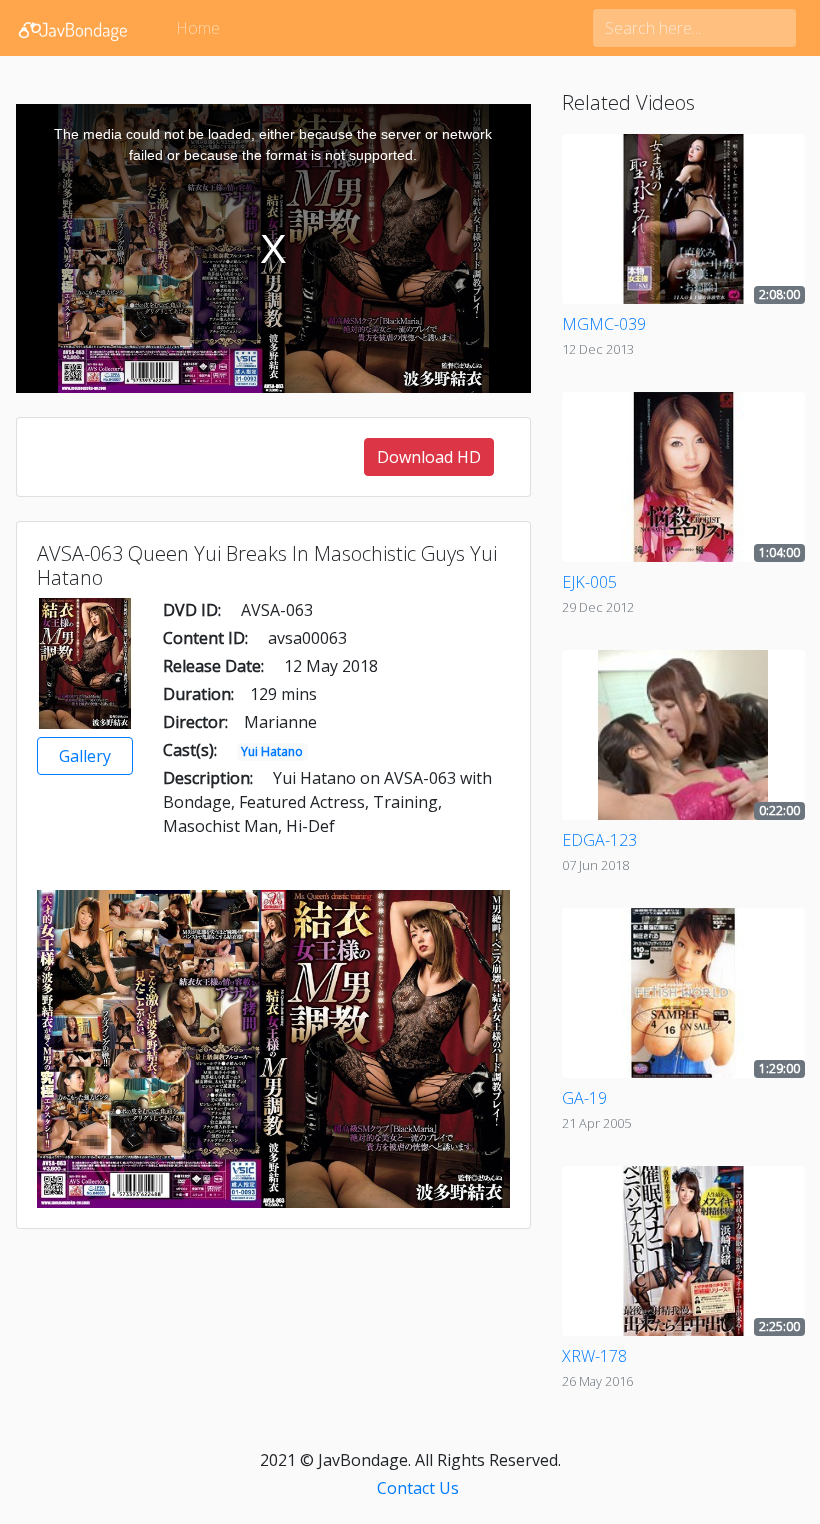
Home (198, 28)
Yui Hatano (272, 751)
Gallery (85, 756)
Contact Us (418, 1488)
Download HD (429, 457)
